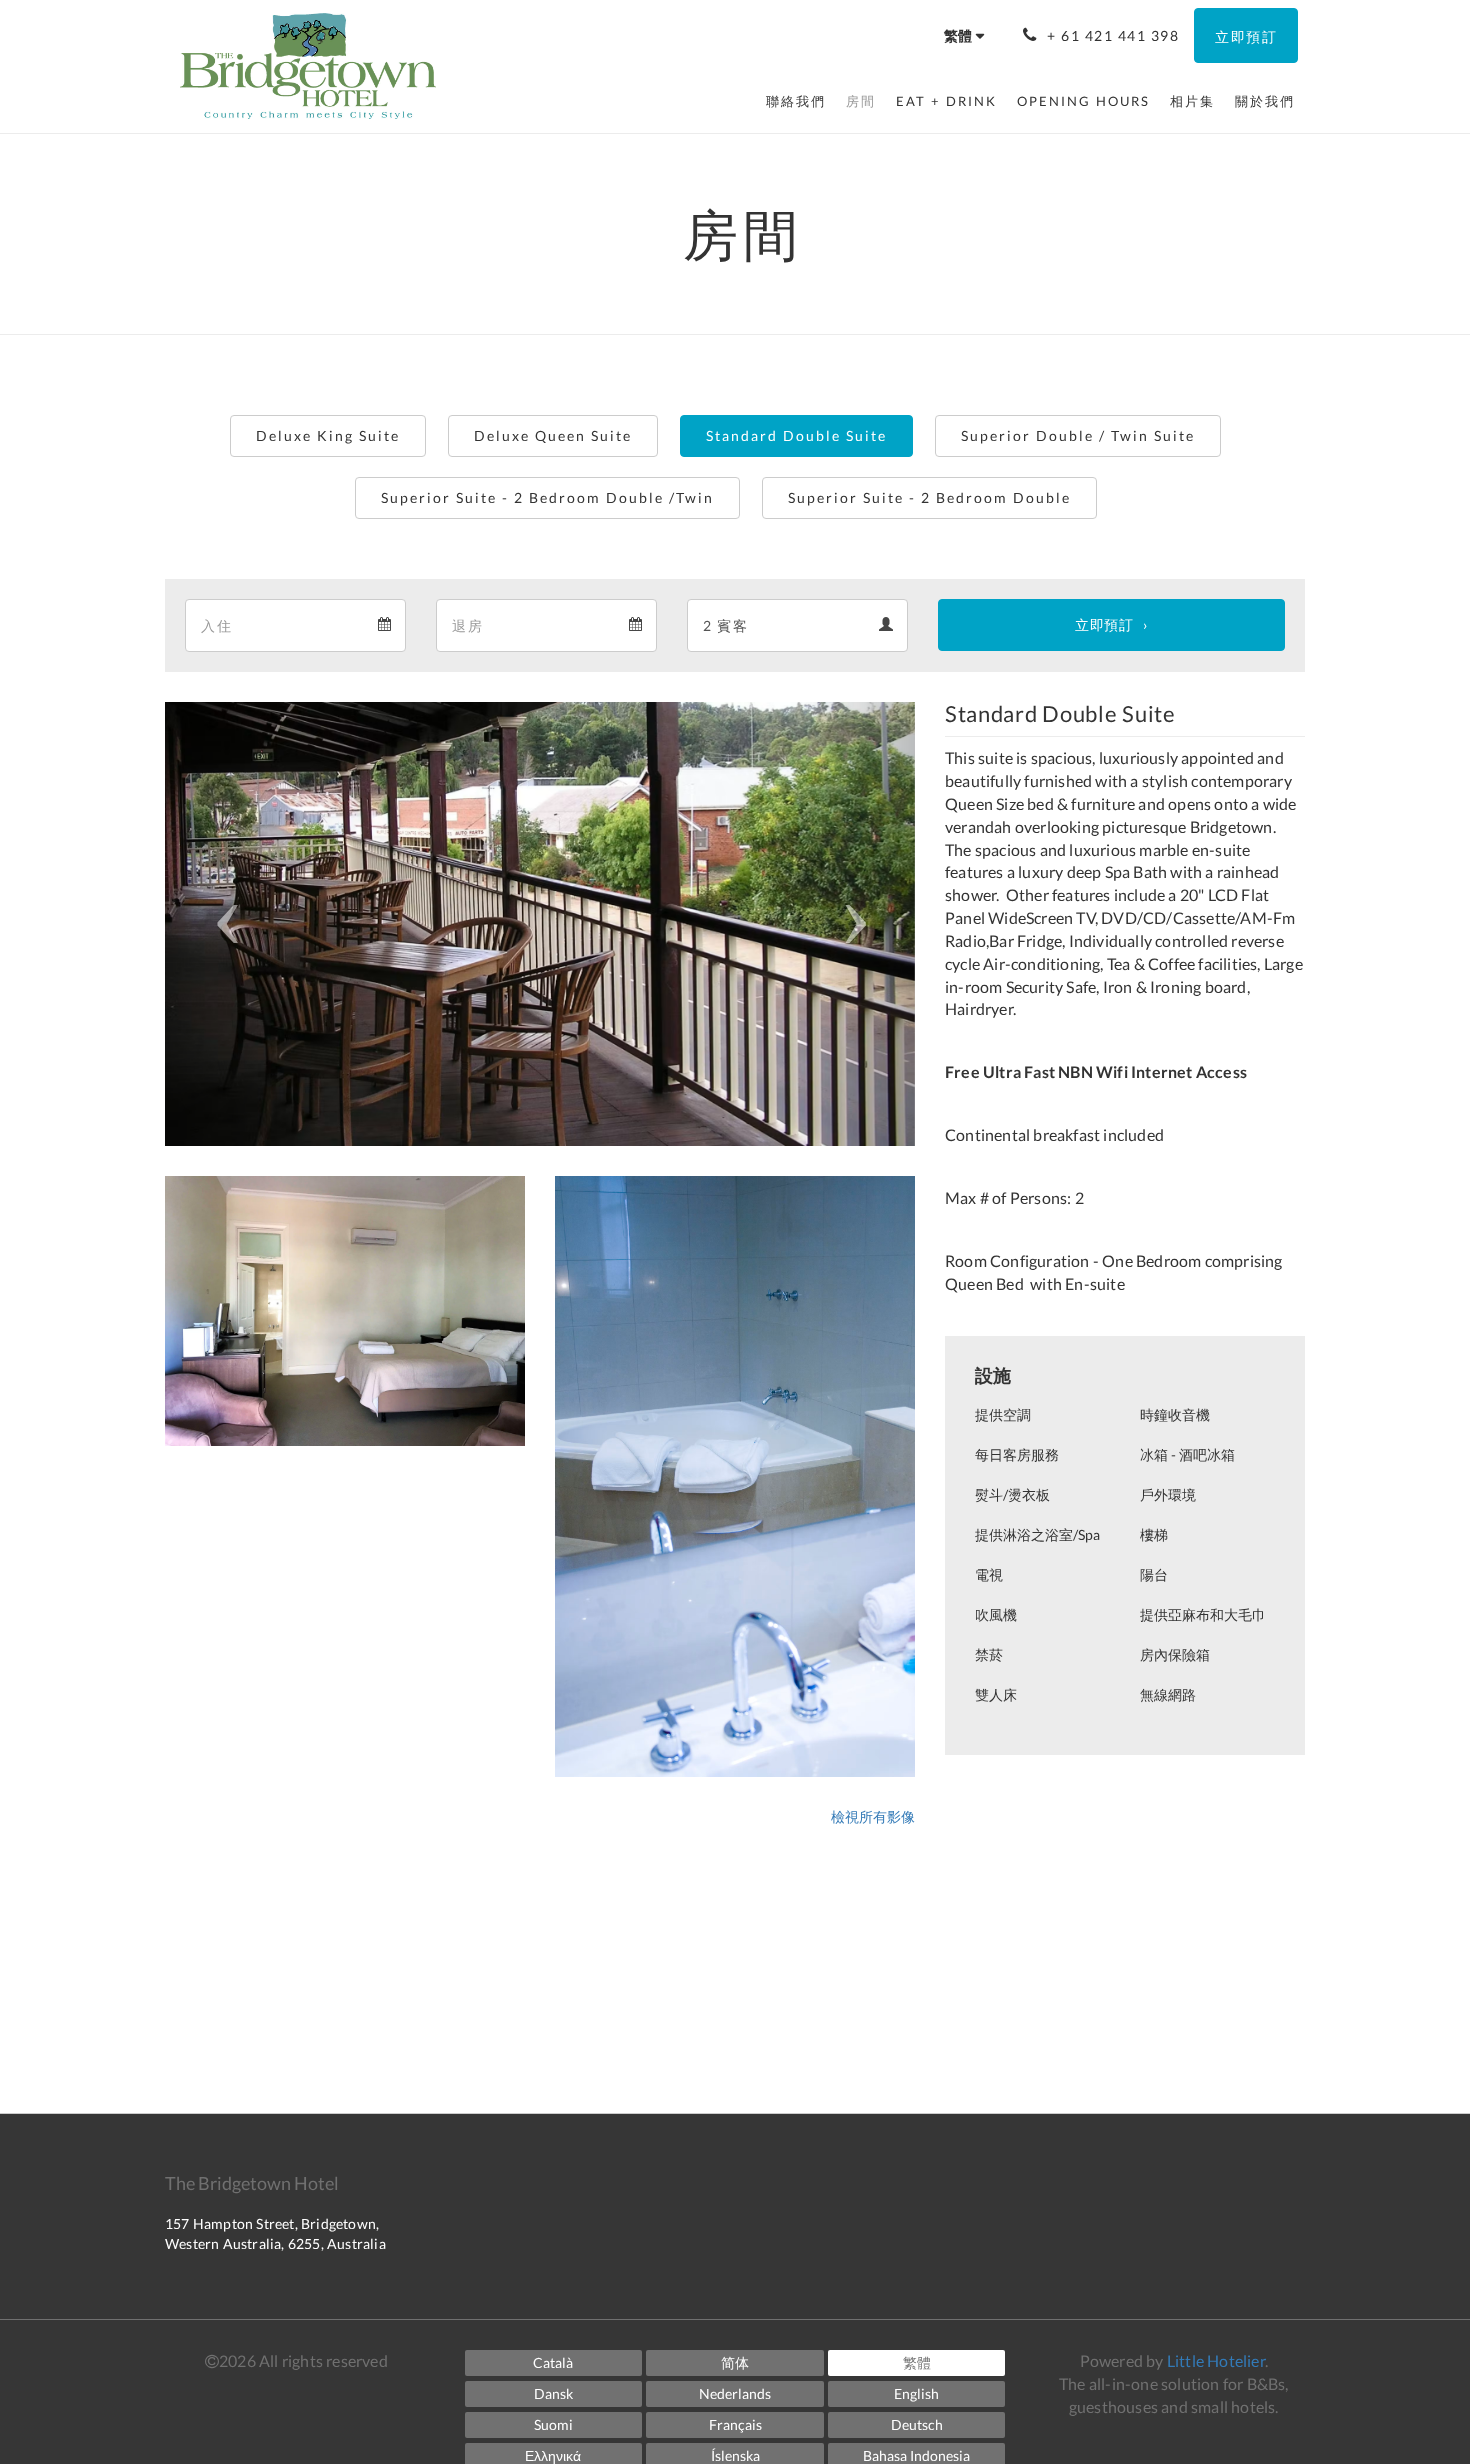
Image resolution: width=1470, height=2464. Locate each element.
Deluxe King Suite (328, 435)
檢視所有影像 (873, 1816)
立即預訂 (1104, 624)
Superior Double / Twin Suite (1078, 435)
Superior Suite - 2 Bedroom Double (929, 497)
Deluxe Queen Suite (553, 435)
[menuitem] (796, 101)
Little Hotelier (1216, 2360)
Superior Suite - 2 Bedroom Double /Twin (547, 497)
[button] (221, 924)
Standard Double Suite (796, 435)
